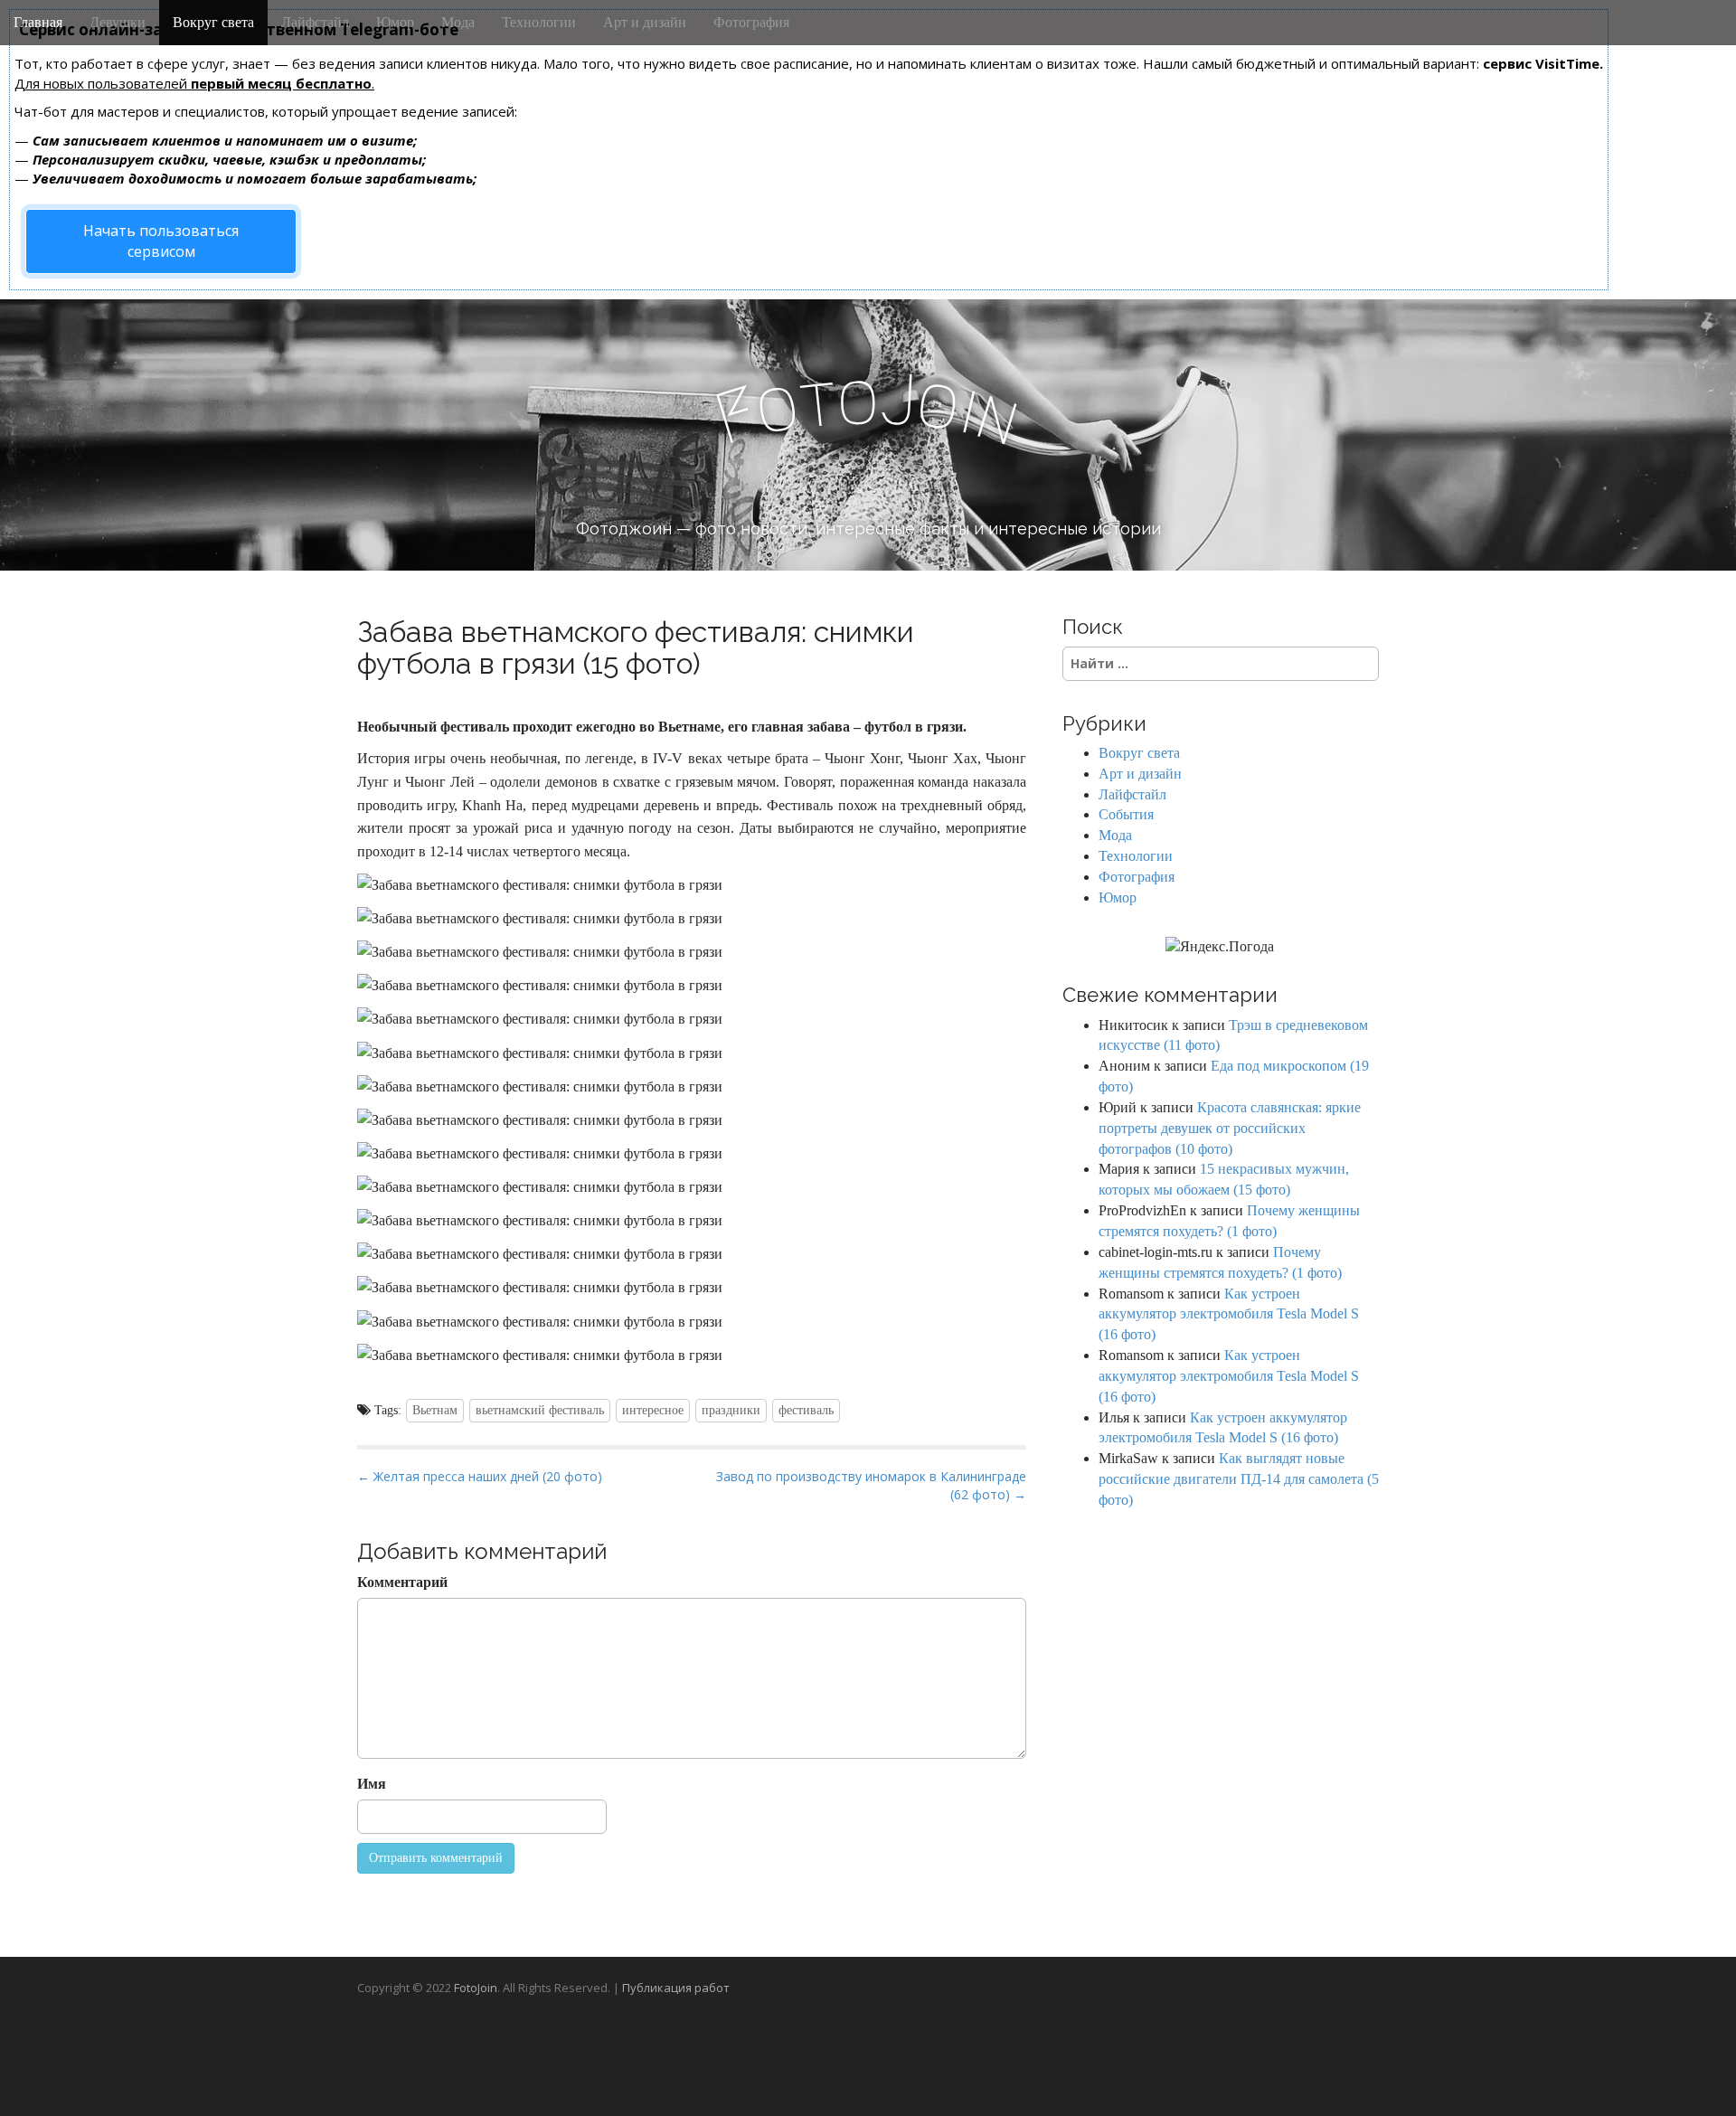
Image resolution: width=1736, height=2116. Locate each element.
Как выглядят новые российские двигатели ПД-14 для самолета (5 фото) (1239, 1479)
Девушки (118, 22)
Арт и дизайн (645, 22)
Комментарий (402, 1582)
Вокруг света (213, 22)
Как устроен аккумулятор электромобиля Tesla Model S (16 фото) (1229, 1314)
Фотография (751, 22)
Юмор (395, 22)
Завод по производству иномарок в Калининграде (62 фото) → (871, 1485)
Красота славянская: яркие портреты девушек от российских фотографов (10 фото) (1230, 1128)
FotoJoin (476, 1988)
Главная (38, 22)
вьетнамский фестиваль (540, 1410)
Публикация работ (676, 1988)
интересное (653, 1410)
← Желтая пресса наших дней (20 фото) (480, 1476)
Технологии (539, 22)
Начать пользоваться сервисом (161, 241)
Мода (458, 22)
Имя (372, 1784)
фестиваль (806, 1410)
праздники (731, 1410)
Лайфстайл (315, 22)
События (1126, 814)
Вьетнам (435, 1410)
